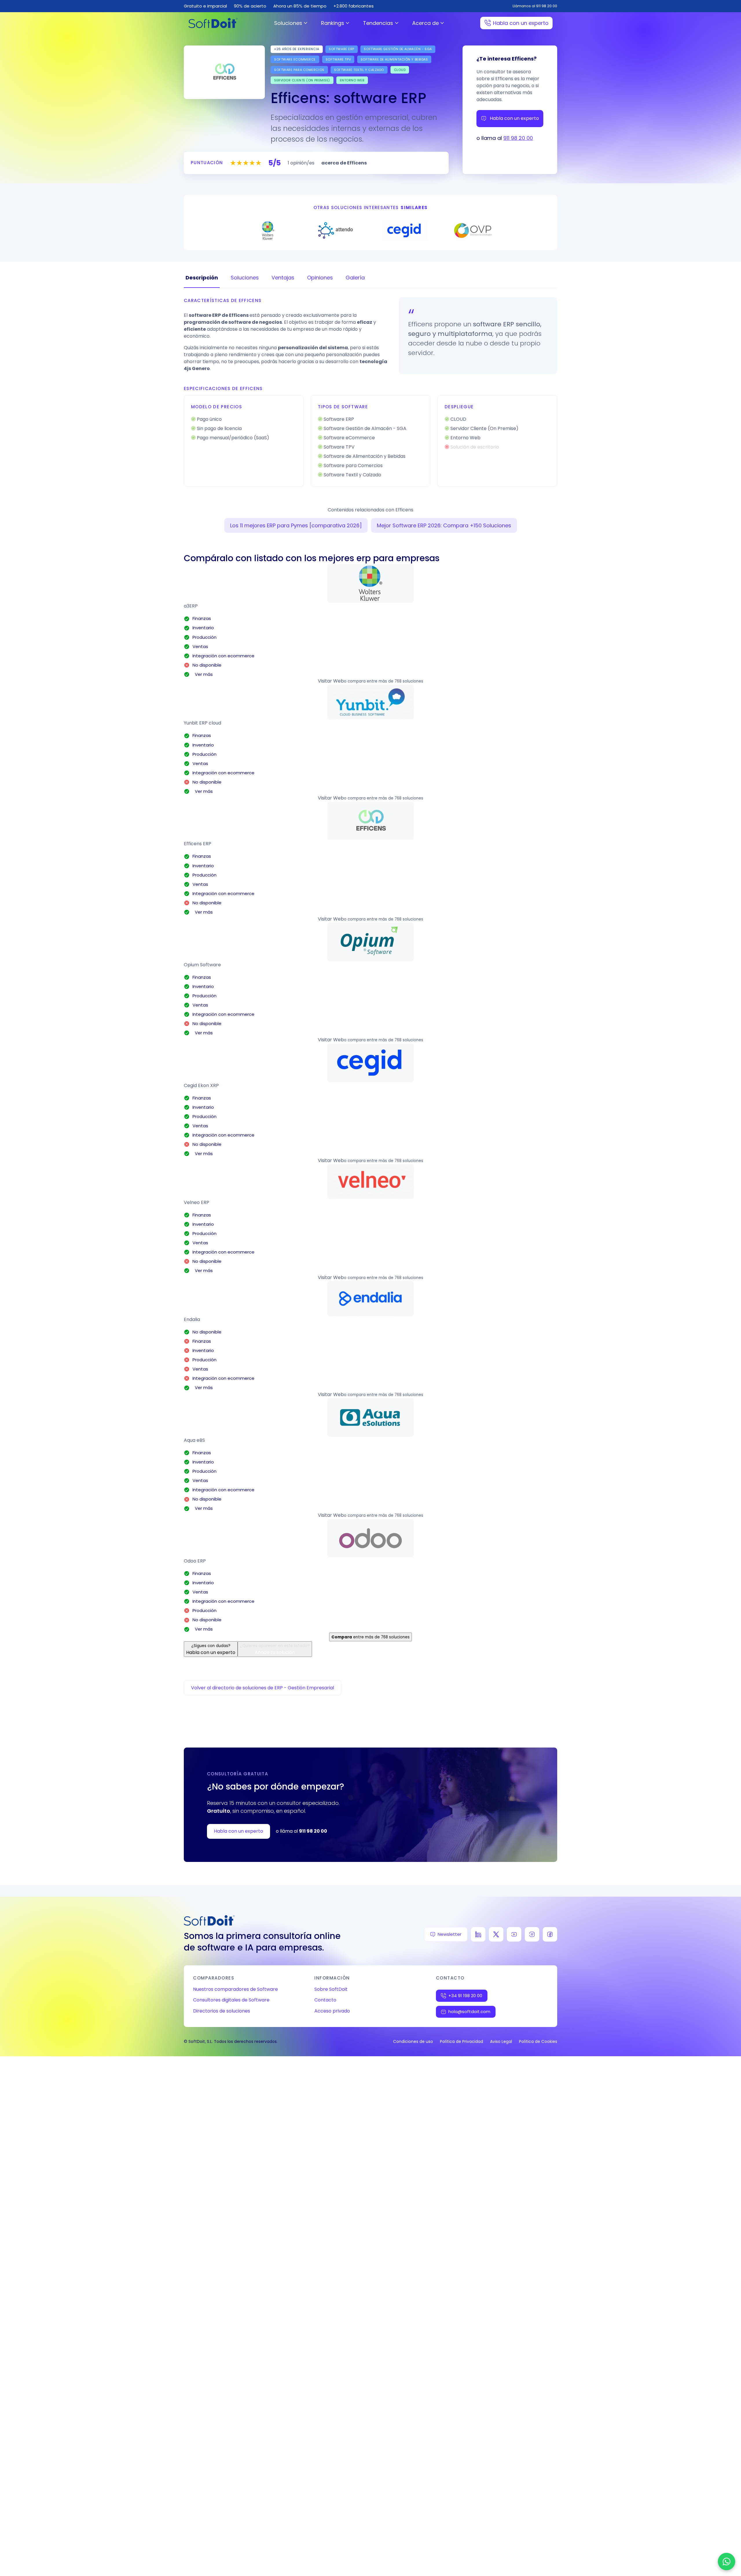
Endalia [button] (192, 1319)
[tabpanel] (370, 392)
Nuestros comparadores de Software (235, 1989)
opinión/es (301, 163)
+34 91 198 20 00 (465, 1996)
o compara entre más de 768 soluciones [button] (384, 681)
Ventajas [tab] (283, 278)
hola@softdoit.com (469, 2011)
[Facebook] (550, 1934)
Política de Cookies (538, 2041)
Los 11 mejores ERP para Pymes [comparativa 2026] (296, 525)
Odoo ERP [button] (195, 1561)
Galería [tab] (355, 278)
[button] (370, 583)
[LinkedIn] (478, 1934)
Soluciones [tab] (245, 278)
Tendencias (378, 23)
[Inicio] (213, 23)
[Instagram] (532, 1934)
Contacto (325, 2000)
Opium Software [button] (202, 965)
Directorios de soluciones (222, 2011)
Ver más (203, 674)
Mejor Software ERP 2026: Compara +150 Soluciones (444, 525)
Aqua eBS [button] (194, 1440)
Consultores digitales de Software (231, 2000)
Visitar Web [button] (331, 681)
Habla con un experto (521, 23)
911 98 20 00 (518, 138)
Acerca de (425, 23)
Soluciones (288, 23)
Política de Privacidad (462, 2041)
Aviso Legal (501, 2041)
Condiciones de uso (413, 2041)
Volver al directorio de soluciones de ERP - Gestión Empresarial (263, 1688)
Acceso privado (332, 2011)
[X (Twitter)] (496, 1934)
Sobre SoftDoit (331, 1989)
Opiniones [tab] (320, 278)
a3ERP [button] (191, 606)
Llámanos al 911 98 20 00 (535, 6)
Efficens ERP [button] (198, 844)
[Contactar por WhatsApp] (727, 2562)
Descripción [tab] (202, 278)
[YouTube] (514, 1934)
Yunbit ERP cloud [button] (202, 723)
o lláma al (301, 1831)
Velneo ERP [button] (197, 1202)
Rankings (333, 23)
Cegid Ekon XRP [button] (201, 1085)
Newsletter (450, 1934)
